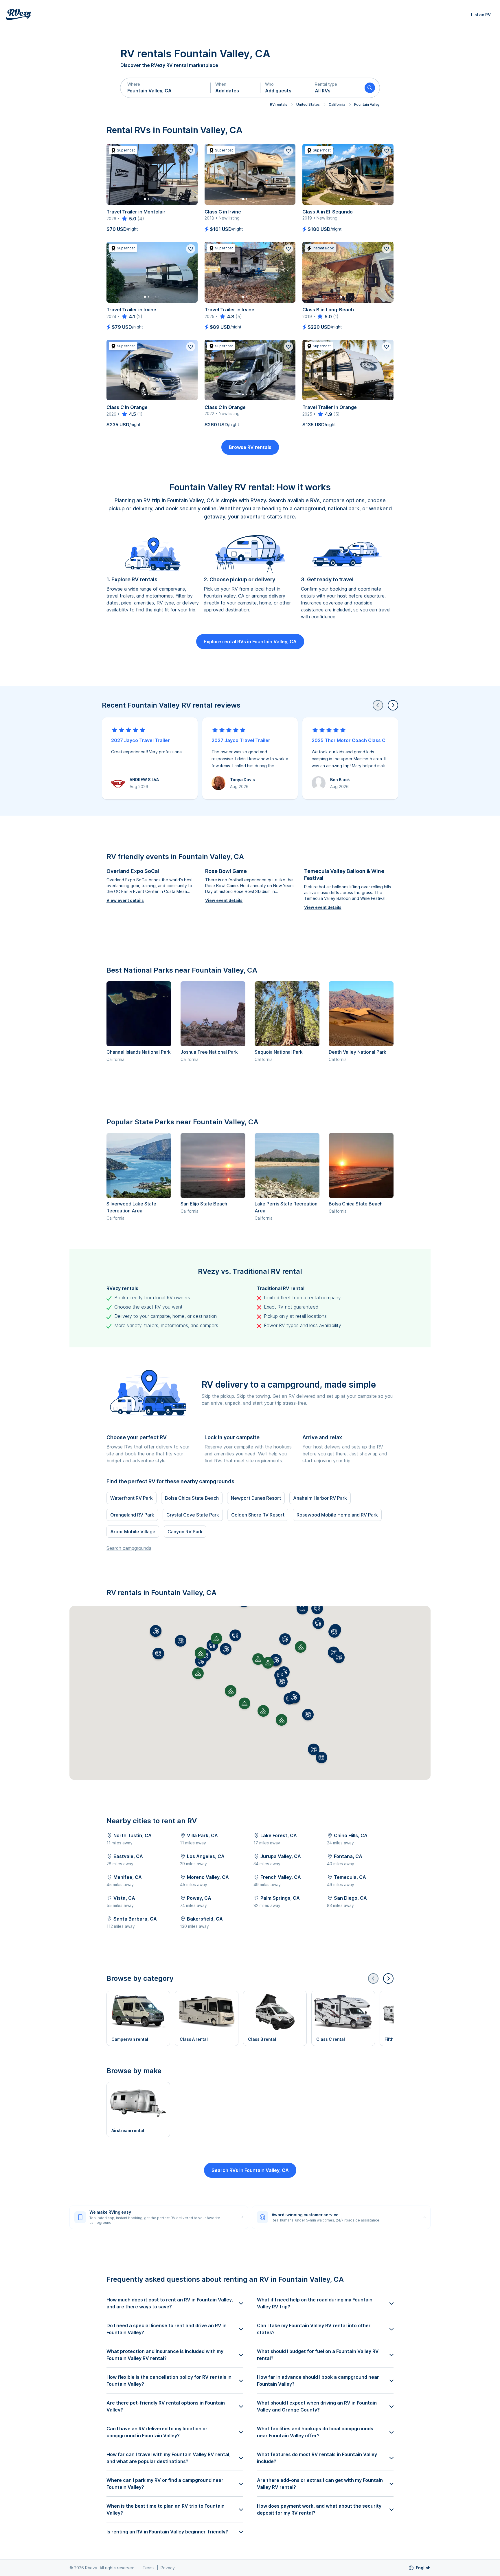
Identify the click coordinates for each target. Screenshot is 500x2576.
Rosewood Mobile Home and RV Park (337, 1515)
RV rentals (279, 104)
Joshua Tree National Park (209, 1052)
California (337, 104)
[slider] (129, 219)
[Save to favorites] (191, 151)
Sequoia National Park (279, 1052)
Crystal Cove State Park (193, 1515)
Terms (149, 2568)
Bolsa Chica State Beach (356, 1204)
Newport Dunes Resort (256, 1498)
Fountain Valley (367, 104)
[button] (166, 88)
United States (308, 104)
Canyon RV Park (185, 1532)
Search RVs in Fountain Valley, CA (250, 2170)
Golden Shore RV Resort (258, 1515)
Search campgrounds (129, 1548)
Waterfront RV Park (132, 1498)
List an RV (481, 15)
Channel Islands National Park (139, 1052)
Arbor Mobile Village (133, 1532)
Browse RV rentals (250, 447)
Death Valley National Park (357, 1052)
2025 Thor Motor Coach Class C (349, 740)
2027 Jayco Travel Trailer (140, 740)
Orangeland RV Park (132, 1515)
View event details (125, 900)
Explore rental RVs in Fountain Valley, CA (250, 642)
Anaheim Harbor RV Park (320, 1498)
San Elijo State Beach (204, 1204)
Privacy (168, 2568)
